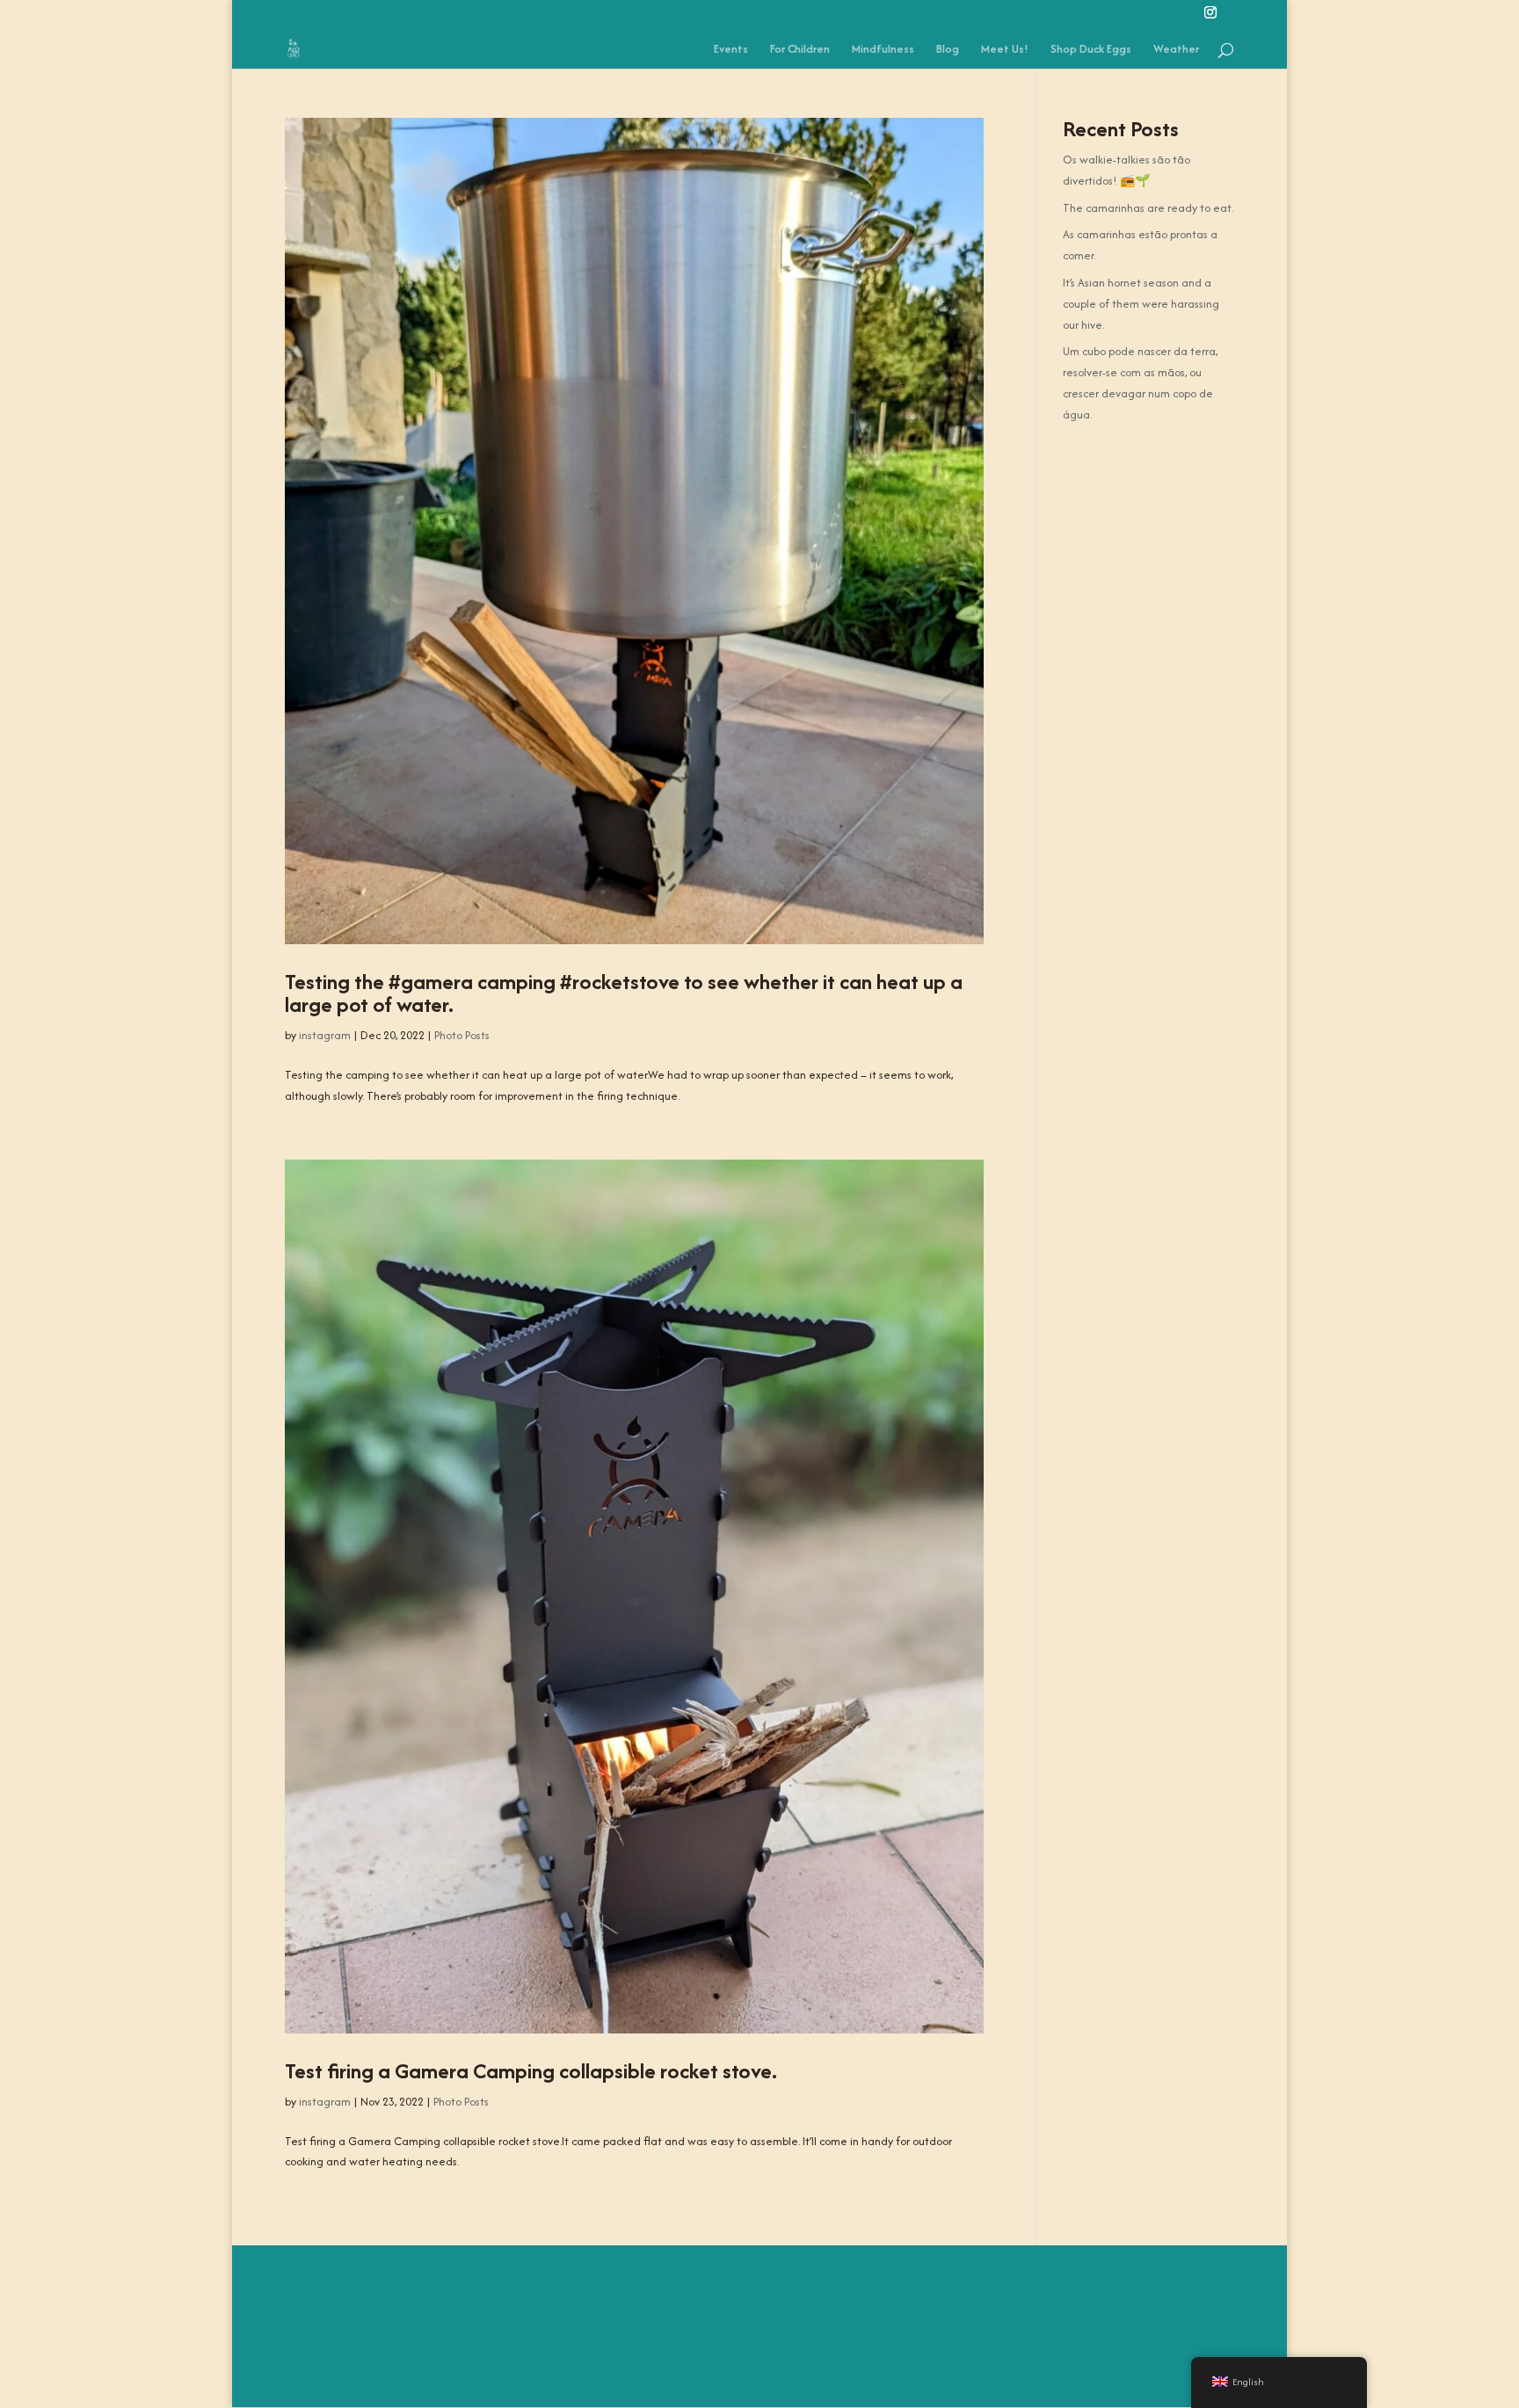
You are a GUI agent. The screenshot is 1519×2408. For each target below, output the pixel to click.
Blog (948, 50)
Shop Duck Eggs (1091, 50)
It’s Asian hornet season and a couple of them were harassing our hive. (1141, 304)
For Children (800, 50)
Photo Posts (462, 1035)
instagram (325, 1035)
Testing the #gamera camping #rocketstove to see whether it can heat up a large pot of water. (624, 993)
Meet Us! (1005, 50)
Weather (1176, 50)
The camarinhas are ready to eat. (1148, 208)
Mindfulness (883, 50)
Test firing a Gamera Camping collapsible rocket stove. (531, 2071)
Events (731, 50)
